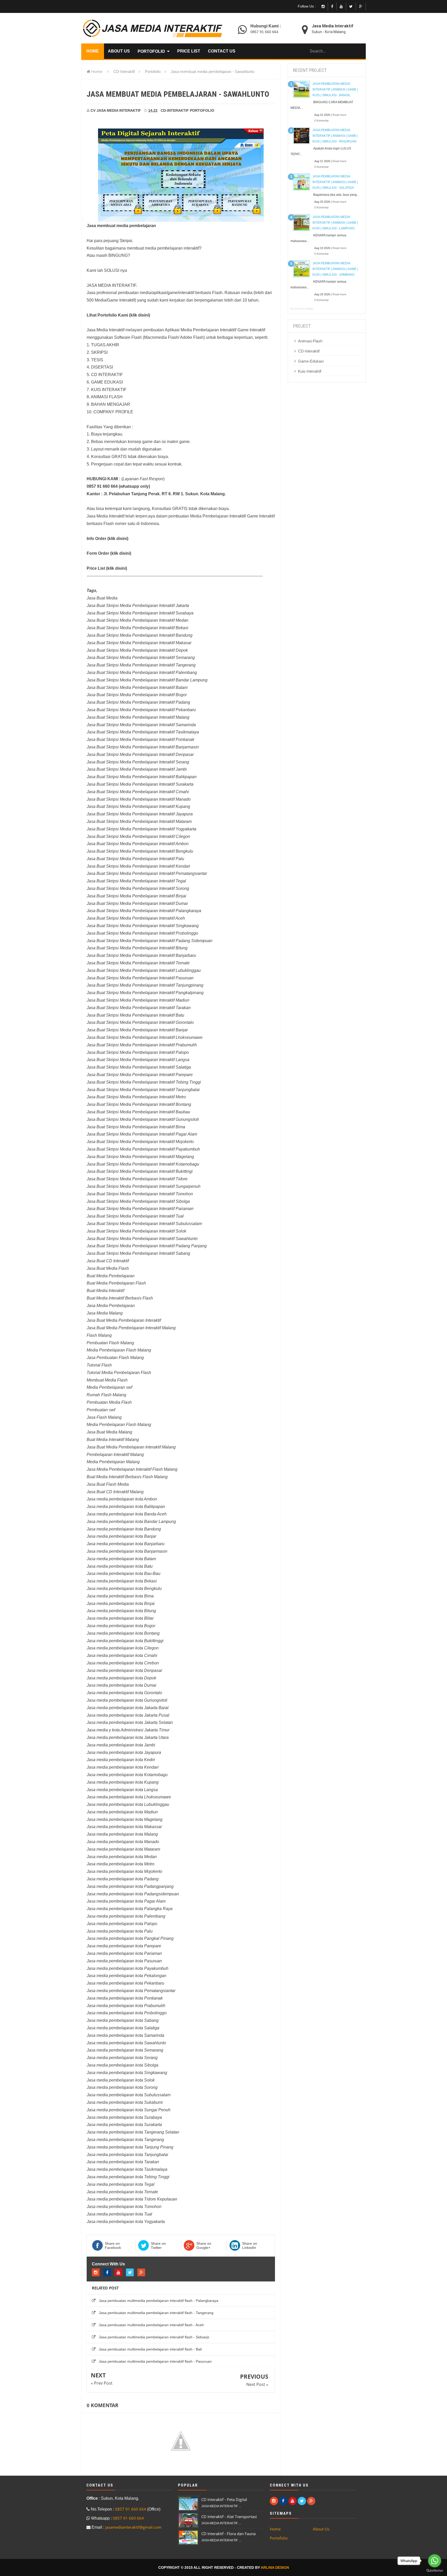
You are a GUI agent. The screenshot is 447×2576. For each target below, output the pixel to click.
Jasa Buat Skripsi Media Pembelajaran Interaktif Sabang (138, 1253)
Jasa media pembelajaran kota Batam (121, 1559)
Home (97, 71)
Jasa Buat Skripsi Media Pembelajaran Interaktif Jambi (137, 769)
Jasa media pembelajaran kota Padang (123, 1879)
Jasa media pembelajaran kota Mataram (123, 1849)
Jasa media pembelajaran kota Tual (119, 2214)
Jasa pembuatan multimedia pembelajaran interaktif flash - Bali (150, 2349)
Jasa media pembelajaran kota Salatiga (123, 2028)
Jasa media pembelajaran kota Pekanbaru (125, 1983)
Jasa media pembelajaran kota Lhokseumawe (129, 1797)
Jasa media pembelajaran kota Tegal (121, 2184)
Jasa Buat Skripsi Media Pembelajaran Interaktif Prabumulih (142, 1045)
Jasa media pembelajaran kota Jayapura (124, 1752)
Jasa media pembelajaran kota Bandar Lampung (131, 1522)
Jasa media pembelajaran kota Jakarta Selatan (130, 1722)
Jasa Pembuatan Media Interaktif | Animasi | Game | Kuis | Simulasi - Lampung (335, 223)
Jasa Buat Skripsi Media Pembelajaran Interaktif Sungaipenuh (144, 1186)
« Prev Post (102, 2383)
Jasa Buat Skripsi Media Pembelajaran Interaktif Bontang (139, 1104)
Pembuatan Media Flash (109, 1402)
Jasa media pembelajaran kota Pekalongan (126, 1976)
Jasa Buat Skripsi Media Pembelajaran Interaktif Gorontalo (140, 1022)
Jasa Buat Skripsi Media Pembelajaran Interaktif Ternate (138, 963)
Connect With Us (108, 2264)
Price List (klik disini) (107, 568)
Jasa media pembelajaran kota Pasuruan (124, 1961)
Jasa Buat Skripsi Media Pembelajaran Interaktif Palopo (138, 1052)
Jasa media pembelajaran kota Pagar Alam (126, 1901)
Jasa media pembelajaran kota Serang (122, 2058)
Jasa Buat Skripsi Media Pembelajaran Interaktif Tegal (136, 881)
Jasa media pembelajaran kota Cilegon (123, 1648)
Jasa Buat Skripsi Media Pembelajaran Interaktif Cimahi (138, 792)
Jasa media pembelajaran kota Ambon (122, 1499)
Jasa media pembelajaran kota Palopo (122, 1924)
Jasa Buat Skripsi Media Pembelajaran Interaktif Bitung (137, 948)
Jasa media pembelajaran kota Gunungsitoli (127, 1700)
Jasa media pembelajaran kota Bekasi (122, 1581)
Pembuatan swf (101, 1410)
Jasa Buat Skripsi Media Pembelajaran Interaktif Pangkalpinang (145, 993)
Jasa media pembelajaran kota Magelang (125, 1819)
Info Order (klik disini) (107, 539)
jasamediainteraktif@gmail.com (133, 2527)
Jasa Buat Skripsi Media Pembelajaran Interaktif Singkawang (143, 926)
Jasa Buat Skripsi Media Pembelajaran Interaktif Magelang (140, 1157)
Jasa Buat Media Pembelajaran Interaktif (124, 1320)
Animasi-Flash (310, 341)
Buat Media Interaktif (105, 1291)
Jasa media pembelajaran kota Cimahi (122, 1655)
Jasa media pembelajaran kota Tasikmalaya (127, 2169)
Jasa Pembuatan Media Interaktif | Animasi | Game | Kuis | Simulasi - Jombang (335, 269)
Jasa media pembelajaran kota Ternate (122, 2192)
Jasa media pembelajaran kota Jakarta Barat (128, 1708)
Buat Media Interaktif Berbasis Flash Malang (127, 1477)
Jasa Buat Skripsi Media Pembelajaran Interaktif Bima (136, 1127)
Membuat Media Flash (107, 1380)
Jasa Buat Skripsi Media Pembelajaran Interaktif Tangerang (141, 665)
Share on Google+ (204, 2245)
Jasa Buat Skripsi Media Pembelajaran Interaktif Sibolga (138, 1201)
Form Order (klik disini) (109, 553)
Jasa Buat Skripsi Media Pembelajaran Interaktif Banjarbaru (141, 955)
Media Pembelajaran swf (109, 1387)
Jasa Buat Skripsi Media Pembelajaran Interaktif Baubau (138, 1112)
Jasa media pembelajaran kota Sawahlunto (126, 2043)
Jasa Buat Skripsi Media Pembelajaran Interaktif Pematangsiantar (147, 873)
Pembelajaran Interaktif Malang (115, 1455)
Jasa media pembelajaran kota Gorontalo (124, 1693)
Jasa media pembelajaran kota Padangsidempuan (133, 1894)
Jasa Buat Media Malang (109, 1432)
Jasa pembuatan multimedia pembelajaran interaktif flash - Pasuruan (155, 2361)
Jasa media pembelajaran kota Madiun (122, 1812)
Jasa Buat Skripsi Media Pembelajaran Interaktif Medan (137, 620)
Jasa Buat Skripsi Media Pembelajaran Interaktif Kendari (138, 866)
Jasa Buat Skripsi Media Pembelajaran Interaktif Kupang (138, 806)
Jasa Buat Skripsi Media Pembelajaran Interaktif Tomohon (140, 1194)
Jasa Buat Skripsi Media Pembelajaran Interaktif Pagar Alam (142, 1134)
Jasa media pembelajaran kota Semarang (125, 2050)
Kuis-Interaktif (310, 371)
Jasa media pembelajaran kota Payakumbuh (128, 1968)
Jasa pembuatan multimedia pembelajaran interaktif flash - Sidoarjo (154, 2337)
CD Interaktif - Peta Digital (224, 2499)
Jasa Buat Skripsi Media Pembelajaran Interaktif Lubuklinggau (144, 970)
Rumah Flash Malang (106, 1395)
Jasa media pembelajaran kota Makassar (124, 1827)
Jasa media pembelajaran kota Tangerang (125, 2140)
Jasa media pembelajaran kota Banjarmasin (127, 1551)
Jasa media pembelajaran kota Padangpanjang (130, 1886)
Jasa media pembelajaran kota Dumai (121, 1685)
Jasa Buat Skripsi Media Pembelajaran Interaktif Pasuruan (140, 978)
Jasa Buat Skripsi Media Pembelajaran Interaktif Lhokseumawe (145, 1037)
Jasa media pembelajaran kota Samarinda (125, 2035)
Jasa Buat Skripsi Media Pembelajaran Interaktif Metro (136, 1097)
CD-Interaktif (175, 110)
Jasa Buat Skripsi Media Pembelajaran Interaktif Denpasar (140, 754)
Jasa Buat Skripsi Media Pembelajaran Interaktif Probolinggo (142, 933)
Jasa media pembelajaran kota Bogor (121, 1626)
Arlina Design (275, 2567)
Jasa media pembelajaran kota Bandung (124, 1529)
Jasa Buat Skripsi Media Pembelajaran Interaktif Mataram (139, 821)
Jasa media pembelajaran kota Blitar (120, 1618)
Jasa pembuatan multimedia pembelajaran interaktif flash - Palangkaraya (159, 2301)
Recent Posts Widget (302, 309)
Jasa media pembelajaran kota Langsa (122, 1790)
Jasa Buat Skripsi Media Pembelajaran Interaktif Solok (136, 1231)
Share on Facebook (113, 2245)
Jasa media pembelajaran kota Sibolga (122, 2065)
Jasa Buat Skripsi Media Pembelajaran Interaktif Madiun (138, 1000)
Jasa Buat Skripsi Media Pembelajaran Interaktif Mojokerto (140, 1142)
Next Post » (257, 2384)
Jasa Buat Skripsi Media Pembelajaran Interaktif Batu (135, 1015)
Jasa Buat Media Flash (108, 1268)
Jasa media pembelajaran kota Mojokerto (124, 1871)
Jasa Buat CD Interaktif (108, 1261)
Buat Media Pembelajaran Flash (116, 1283)
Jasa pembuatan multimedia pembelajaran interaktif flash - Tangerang (156, 2313)
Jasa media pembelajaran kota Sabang (123, 2020)
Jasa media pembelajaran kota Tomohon (124, 2207)
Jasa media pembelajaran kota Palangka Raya (130, 1909)
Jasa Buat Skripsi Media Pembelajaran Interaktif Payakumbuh (143, 1149)
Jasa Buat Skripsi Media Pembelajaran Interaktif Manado (139, 799)
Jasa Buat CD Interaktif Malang (115, 1492)
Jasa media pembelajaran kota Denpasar (124, 1670)
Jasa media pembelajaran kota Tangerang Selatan (133, 2132)
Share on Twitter (158, 2245)
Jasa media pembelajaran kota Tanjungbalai (127, 2155)
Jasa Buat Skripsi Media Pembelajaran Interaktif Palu (135, 859)
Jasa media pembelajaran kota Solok (121, 2080)
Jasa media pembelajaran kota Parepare (124, 1946)
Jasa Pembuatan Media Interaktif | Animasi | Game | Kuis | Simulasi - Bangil (335, 89)
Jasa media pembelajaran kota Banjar (121, 1536)
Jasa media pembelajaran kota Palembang (126, 1916)
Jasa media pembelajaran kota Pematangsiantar (131, 1991)
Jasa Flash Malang (104, 1417)
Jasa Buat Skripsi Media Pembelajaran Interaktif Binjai (136, 896)
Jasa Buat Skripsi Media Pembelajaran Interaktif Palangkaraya (144, 911)
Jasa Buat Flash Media (108, 1484)
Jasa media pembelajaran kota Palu (120, 1931)
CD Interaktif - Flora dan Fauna (228, 2534)
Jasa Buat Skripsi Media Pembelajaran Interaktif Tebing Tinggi (144, 1082)
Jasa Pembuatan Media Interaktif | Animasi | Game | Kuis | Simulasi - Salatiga (335, 182)
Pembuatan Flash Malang (110, 1343)
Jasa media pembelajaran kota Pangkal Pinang (130, 1938)
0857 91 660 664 (264, 32)
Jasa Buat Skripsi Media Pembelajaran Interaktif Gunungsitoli (143, 1119)
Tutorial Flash (99, 1365)
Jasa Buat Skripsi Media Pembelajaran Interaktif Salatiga (139, 1067)
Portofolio (202, 110)
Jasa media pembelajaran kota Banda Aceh (127, 1514)
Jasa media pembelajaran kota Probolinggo (127, 2013)
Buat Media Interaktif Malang (113, 1440)
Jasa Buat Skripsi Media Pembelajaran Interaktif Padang (138, 702)
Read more (339, 115)
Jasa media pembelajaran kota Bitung (121, 1611)
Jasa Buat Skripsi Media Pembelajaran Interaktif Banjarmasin (143, 747)
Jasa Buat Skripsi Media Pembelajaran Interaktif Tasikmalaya (143, 732)
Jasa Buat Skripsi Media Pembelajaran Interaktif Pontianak (140, 739)
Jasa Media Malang (105, 1313)
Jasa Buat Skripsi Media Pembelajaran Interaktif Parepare (140, 1075)
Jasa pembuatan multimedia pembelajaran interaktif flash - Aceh (151, 2325)
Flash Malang (99, 1335)
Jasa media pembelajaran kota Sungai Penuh (129, 2110)
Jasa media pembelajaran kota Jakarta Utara (128, 1737)
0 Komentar (322, 121)
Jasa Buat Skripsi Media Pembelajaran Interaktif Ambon (138, 844)
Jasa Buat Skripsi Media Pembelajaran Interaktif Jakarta (138, 606)
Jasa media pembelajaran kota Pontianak (125, 1998)
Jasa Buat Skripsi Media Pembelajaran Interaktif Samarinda (141, 725)
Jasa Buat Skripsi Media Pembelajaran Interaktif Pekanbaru (141, 710)
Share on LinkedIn (250, 2245)
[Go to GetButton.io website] (435, 2571)
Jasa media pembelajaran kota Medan (122, 1857)
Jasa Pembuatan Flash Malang (115, 1358)
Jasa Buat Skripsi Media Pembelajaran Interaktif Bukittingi (140, 1171)
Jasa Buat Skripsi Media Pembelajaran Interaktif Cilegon (138, 836)
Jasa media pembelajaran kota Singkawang (127, 2073)
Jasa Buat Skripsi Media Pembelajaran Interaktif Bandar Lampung (147, 680)
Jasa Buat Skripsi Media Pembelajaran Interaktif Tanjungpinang (145, 985)
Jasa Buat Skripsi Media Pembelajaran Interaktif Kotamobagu (143, 1164)
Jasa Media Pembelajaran (111, 1306)
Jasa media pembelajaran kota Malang (122, 1834)
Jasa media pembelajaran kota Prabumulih (126, 2006)
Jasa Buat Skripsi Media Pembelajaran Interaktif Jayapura (140, 814)
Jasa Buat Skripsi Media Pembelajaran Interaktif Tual (135, 1216)
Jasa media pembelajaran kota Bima (120, 1596)
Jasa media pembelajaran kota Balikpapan (126, 1507)
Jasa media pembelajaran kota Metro (121, 1864)
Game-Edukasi (311, 361)
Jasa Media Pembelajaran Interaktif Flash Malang (132, 1469)
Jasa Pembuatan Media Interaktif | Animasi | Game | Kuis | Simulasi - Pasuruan (335, 136)
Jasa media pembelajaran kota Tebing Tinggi (128, 2177)
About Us (321, 2529)
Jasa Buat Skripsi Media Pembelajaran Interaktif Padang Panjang (147, 1246)
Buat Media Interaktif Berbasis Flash (120, 1298)
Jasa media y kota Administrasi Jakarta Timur (128, 1730)
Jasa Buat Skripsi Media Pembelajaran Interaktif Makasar (139, 643)
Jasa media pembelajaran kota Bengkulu (124, 1589)
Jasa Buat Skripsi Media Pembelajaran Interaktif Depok (137, 650)
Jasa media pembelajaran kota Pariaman (124, 1953)
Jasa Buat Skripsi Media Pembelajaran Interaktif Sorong (138, 888)
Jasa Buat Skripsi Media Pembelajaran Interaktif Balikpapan (142, 777)
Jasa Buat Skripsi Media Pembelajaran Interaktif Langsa (138, 1060)
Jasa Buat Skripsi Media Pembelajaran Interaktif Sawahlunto (142, 1239)
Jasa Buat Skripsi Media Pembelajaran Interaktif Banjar (137, 1030)
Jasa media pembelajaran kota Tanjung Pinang (130, 2147)
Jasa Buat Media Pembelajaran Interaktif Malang (132, 1328)
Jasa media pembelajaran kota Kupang (123, 1782)
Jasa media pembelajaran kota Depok (121, 1678)
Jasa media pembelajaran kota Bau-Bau (124, 1574)
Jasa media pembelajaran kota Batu (120, 1566)
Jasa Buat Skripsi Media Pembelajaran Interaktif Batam (137, 688)
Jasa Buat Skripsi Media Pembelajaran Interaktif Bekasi (137, 628)
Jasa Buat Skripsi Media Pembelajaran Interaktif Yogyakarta (141, 829)
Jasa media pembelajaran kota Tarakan (123, 2162)
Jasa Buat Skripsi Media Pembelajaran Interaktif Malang (138, 717)
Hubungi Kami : (266, 26)
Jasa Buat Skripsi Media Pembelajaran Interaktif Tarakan (139, 1008)
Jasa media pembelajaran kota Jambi (121, 1745)
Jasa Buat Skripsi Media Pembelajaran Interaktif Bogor (137, 695)
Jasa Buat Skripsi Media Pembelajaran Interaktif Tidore (137, 1179)
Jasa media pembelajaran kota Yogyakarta (126, 2222)
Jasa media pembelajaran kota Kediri (121, 1760)
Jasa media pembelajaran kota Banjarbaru (126, 1544)
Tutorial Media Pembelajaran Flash (119, 1373)
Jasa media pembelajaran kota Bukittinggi (125, 1641)
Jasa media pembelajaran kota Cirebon (123, 1663)
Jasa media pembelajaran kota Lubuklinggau (128, 1804)
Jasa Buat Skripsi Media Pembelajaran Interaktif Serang (138, 762)
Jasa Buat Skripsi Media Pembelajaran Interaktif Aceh (136, 918)
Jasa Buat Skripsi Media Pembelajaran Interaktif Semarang (141, 658)
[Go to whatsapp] (435, 2561)
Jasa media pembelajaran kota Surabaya (124, 2117)
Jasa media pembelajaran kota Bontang (123, 1633)
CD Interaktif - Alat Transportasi (229, 2517)
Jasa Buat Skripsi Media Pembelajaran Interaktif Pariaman (140, 1209)
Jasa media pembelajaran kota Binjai (121, 1604)
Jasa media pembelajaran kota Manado (123, 1842)
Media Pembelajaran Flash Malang (119, 1350)
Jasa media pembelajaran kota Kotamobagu (127, 1775)
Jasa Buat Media (102, 598)
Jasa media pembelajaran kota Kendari (123, 1767)
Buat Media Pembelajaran (111, 1276)
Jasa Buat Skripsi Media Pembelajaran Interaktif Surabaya (140, 613)
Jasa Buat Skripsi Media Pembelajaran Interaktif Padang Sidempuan (150, 941)
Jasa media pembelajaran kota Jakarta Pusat (128, 1715)
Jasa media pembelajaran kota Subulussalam (129, 2095)
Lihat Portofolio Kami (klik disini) (118, 315)
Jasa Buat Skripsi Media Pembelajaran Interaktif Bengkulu (140, 851)
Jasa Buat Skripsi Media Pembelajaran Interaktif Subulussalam (144, 1224)
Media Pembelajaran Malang (113, 1462)
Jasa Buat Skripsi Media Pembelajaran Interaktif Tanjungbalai (143, 1090)
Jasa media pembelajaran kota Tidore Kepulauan (132, 2199)
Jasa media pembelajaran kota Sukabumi (125, 2102)
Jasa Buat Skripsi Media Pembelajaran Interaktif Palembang (142, 673)
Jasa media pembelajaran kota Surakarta (124, 2125)
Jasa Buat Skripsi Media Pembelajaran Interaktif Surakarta (140, 784)
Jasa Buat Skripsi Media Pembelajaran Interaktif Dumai (137, 903)
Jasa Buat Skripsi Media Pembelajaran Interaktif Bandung (140, 635)
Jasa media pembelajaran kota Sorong (122, 2087)
